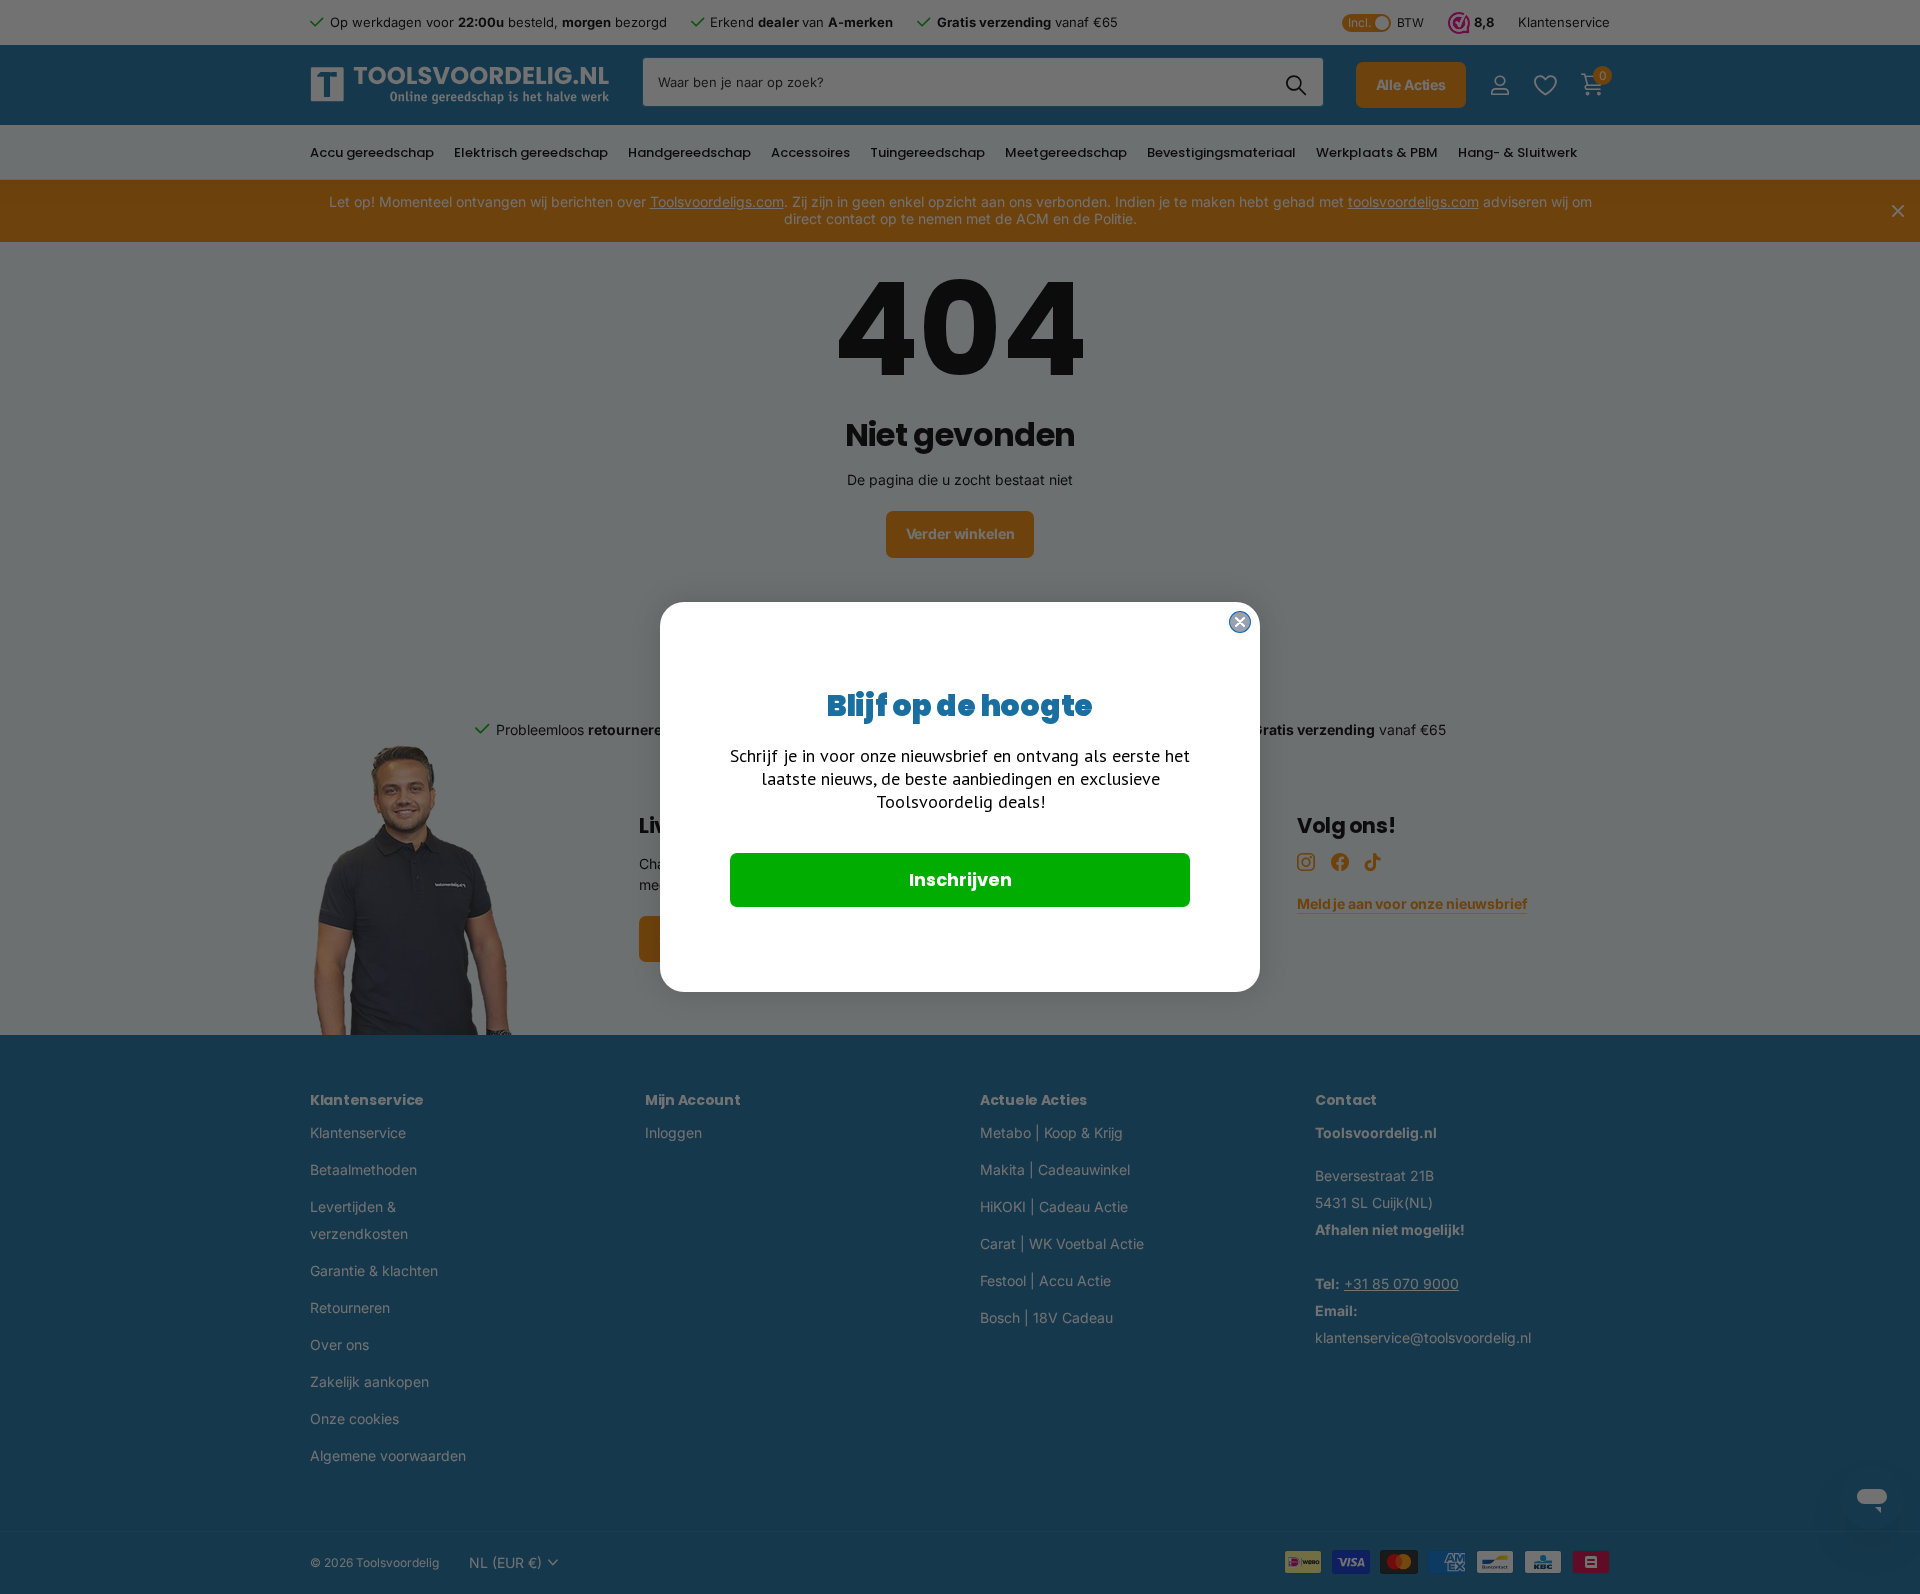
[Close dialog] (1240, 622)
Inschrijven (960, 879)
